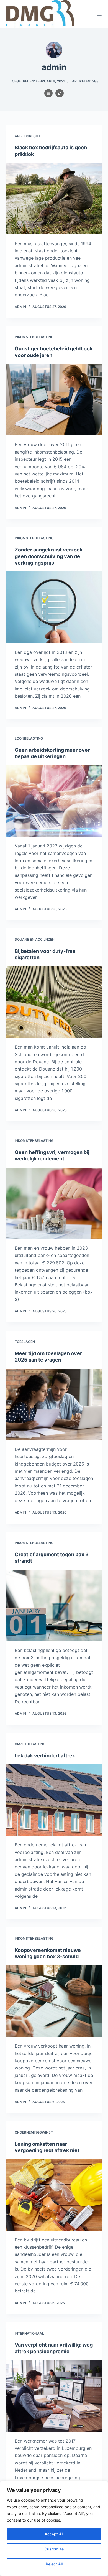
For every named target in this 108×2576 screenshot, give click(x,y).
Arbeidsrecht (28, 136)
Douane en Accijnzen (35, 939)
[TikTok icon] (60, 93)
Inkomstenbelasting (34, 337)
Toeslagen (25, 1342)
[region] (54, 2529)
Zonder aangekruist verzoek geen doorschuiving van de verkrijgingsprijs (49, 556)
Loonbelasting (29, 738)
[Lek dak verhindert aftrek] (54, 1800)
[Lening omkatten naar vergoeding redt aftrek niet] (54, 2195)
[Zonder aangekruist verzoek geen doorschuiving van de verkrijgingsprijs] (54, 607)
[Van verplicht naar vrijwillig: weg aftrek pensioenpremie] (54, 2396)
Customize (54, 2549)
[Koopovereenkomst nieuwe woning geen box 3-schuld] (54, 2001)
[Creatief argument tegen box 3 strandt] (54, 1605)
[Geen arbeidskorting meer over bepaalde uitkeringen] (54, 801)
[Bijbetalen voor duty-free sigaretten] (54, 1002)
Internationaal (29, 2333)
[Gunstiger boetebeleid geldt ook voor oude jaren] (54, 400)
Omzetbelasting (30, 1744)
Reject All (54, 2564)
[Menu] (99, 14)
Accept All (54, 2534)
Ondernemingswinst (34, 2132)
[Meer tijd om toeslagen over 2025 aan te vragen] (54, 1404)
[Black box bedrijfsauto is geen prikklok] (54, 198)
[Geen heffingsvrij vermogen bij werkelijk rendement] (54, 1203)
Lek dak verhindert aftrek (45, 1756)
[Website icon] (48, 93)
